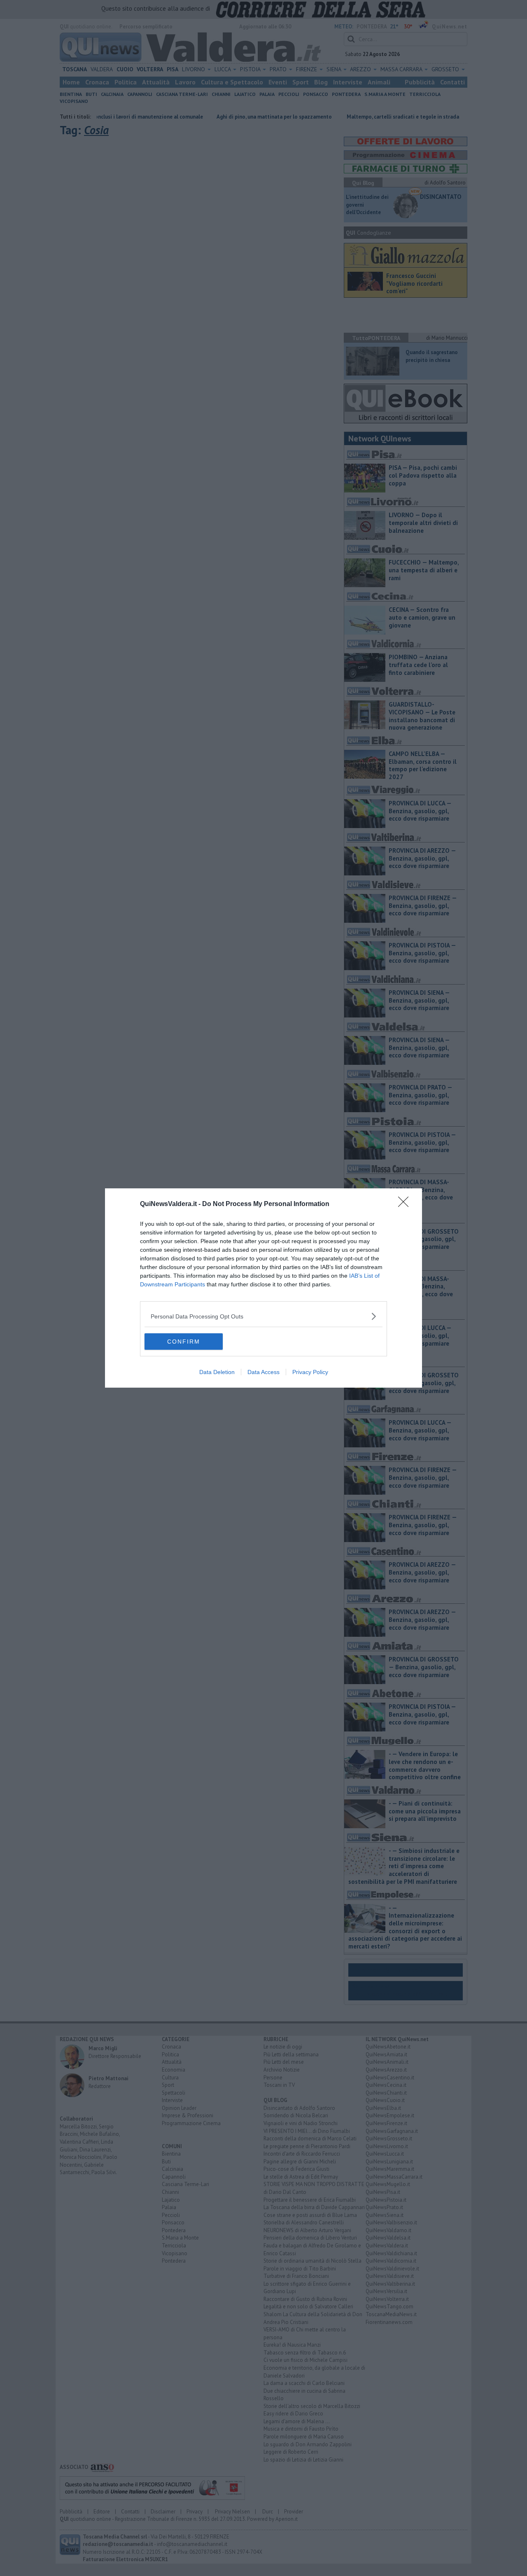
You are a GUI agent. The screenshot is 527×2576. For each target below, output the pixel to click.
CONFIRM (184, 1342)
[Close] (406, 1204)
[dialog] (263, 1288)
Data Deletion (217, 1372)
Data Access (263, 1372)
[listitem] (263, 1316)
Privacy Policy (310, 1372)
